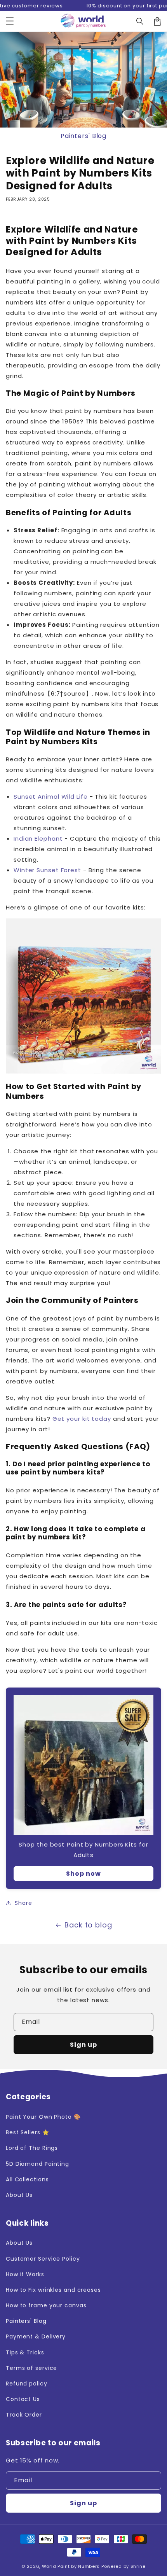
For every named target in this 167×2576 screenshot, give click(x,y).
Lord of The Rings (32, 2148)
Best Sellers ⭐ (28, 2132)
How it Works (25, 2274)
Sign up (83, 2045)
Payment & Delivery (36, 2336)
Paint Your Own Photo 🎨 (43, 2117)
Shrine (138, 2566)
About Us (19, 2195)
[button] (10, 21)
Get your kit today (82, 1419)
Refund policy (27, 2384)
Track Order (24, 2415)
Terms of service (31, 2368)
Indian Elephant (38, 839)
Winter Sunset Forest (47, 870)
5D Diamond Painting (37, 2164)
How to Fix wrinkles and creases (53, 2290)
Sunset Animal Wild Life (51, 797)
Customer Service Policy (43, 2259)
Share (23, 1903)
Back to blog (88, 1925)
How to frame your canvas (46, 2305)
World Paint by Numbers (71, 2566)
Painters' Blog (84, 136)
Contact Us (23, 2399)
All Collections (27, 2179)
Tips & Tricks (25, 2352)
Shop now (83, 1874)
